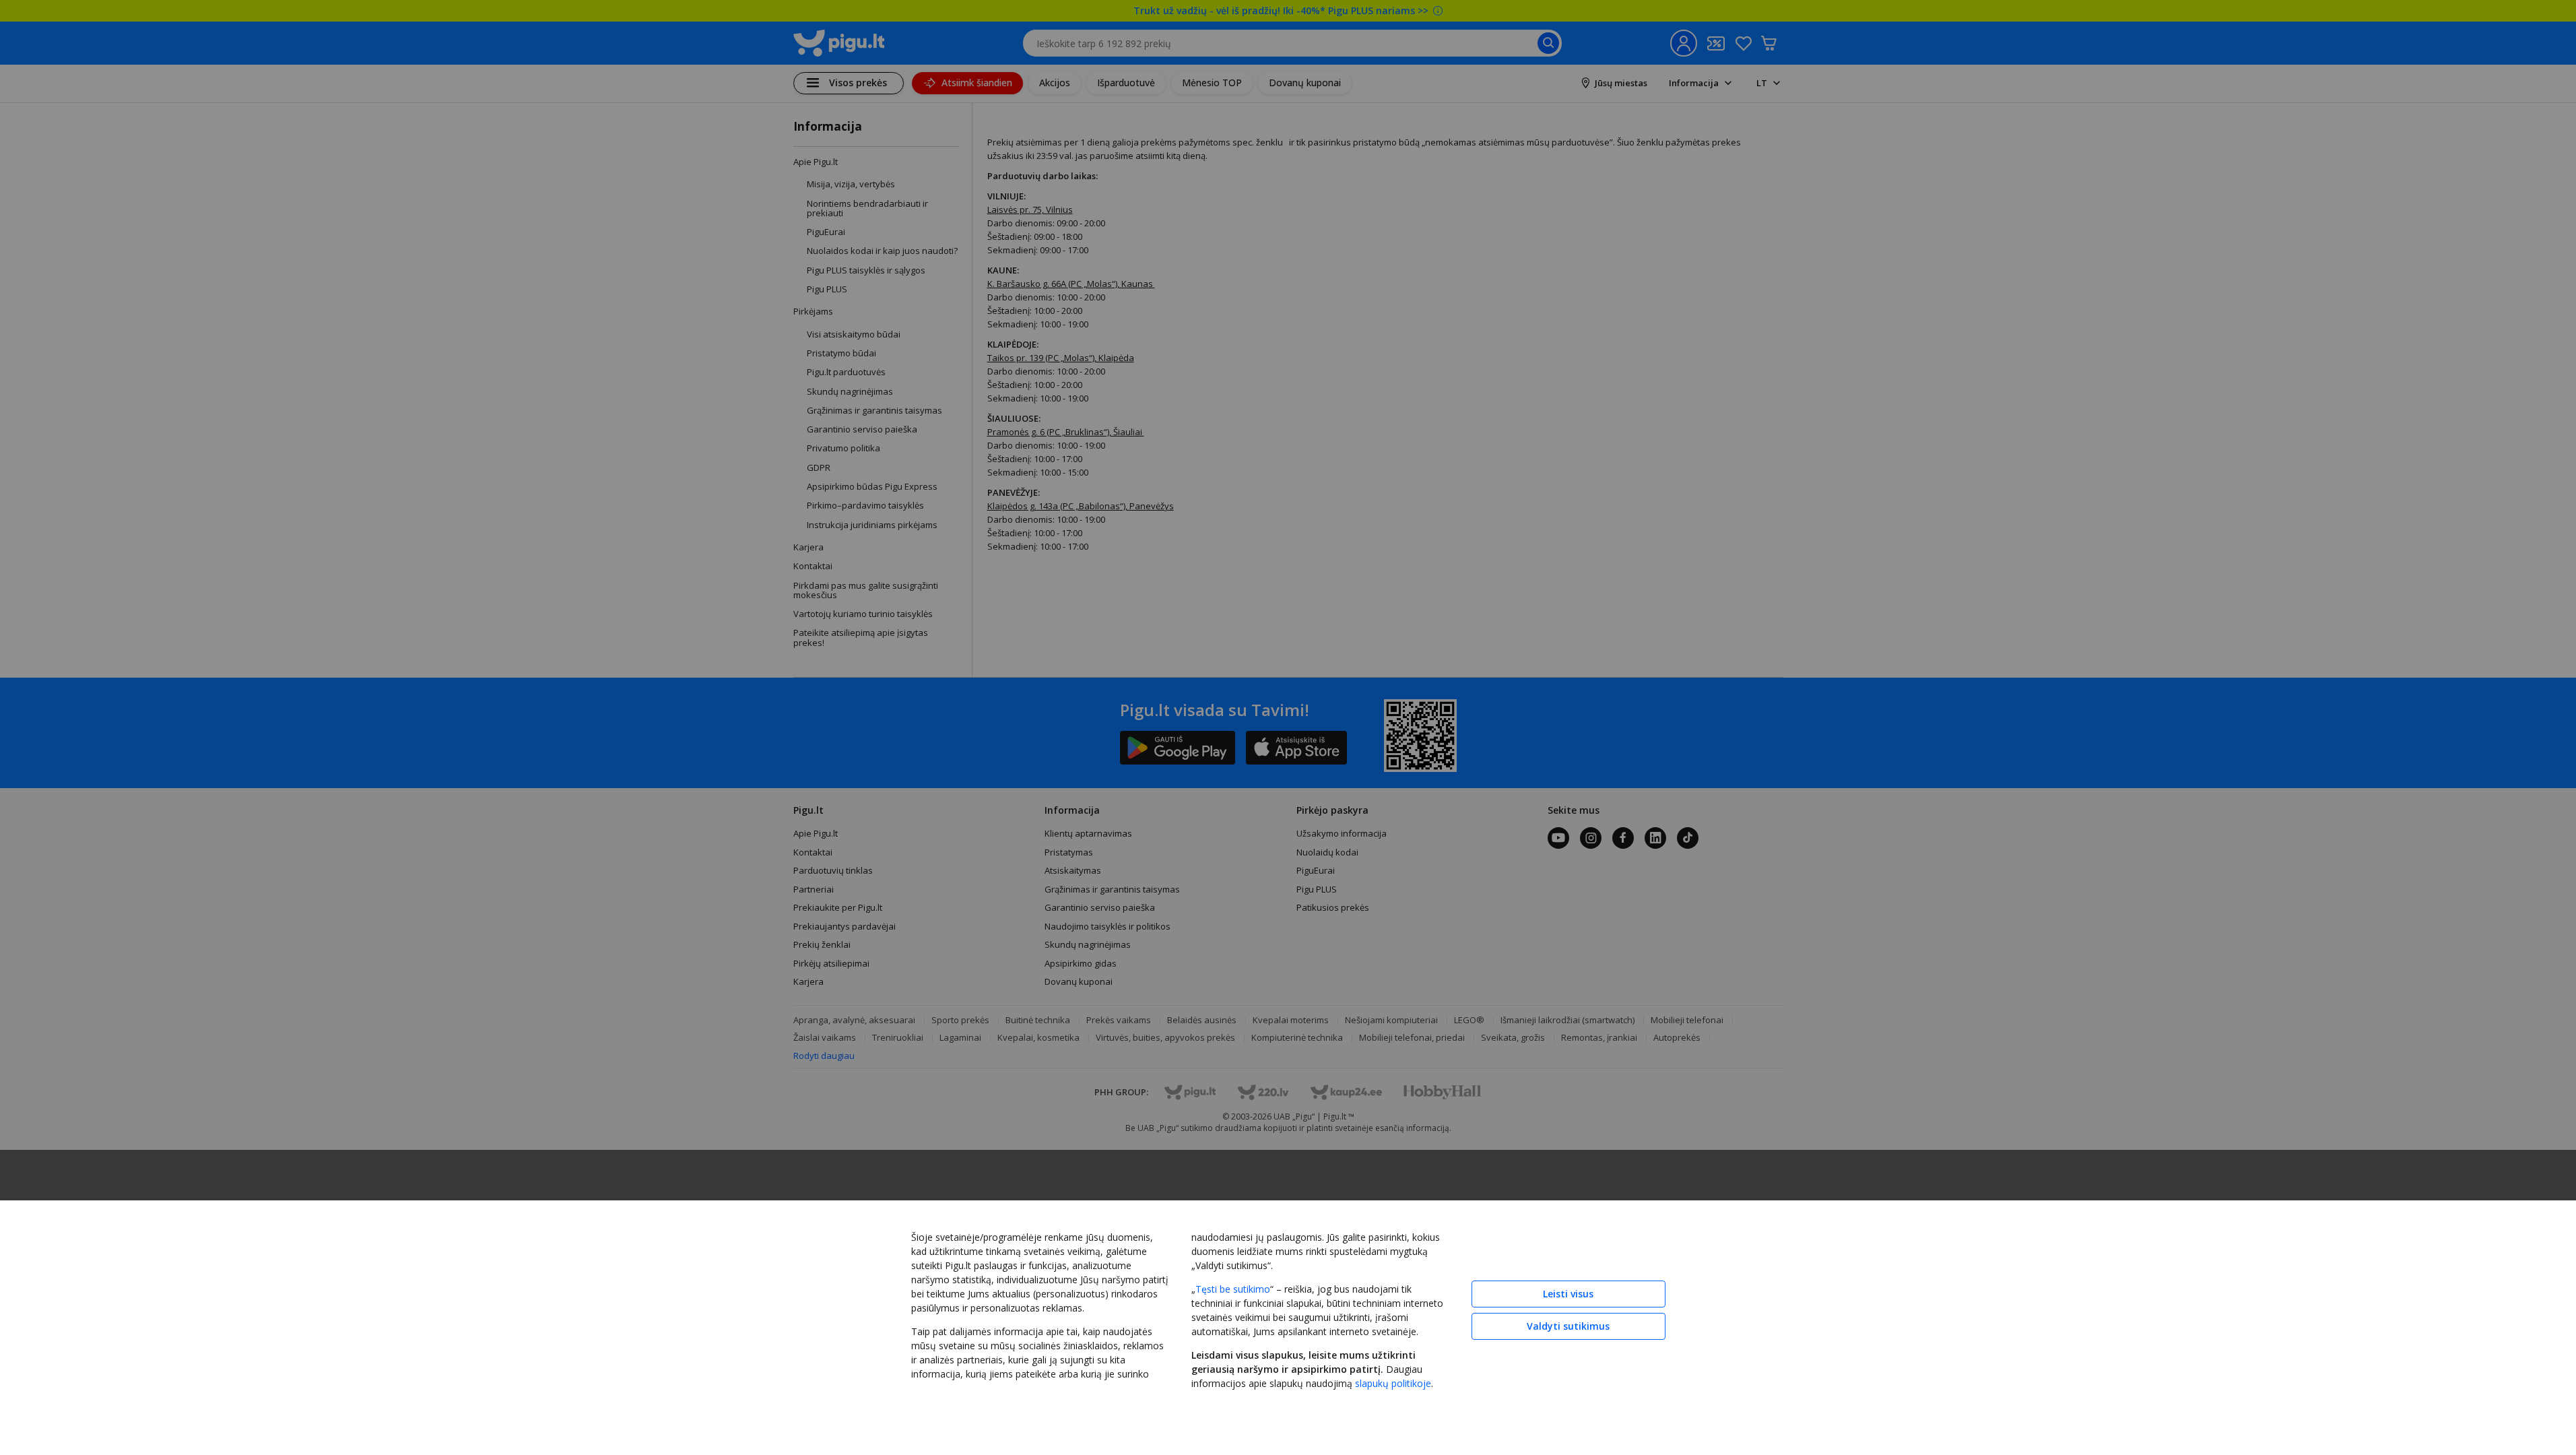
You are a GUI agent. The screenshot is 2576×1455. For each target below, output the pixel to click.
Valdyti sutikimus (1568, 1326)
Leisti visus (1568, 1294)
